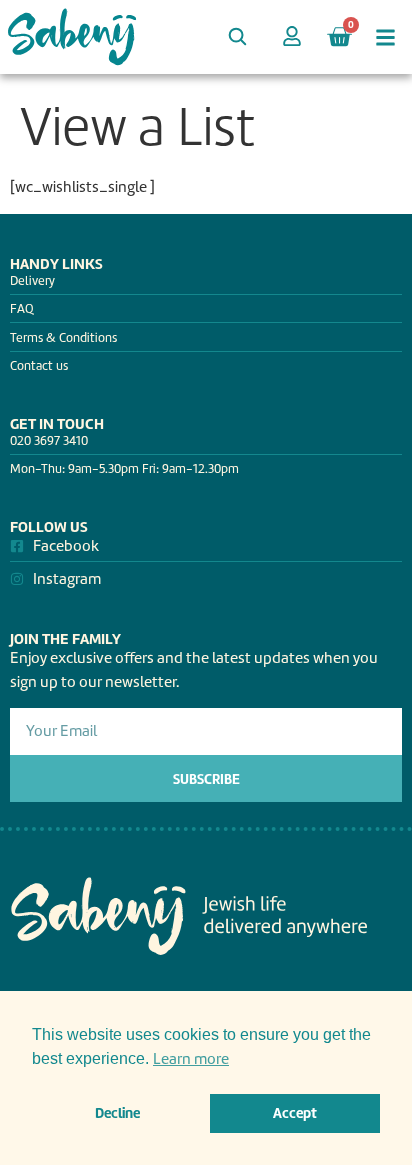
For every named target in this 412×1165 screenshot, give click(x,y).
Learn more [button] (191, 1059)
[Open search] (237, 36)
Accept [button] (295, 1113)
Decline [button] (117, 1113)
